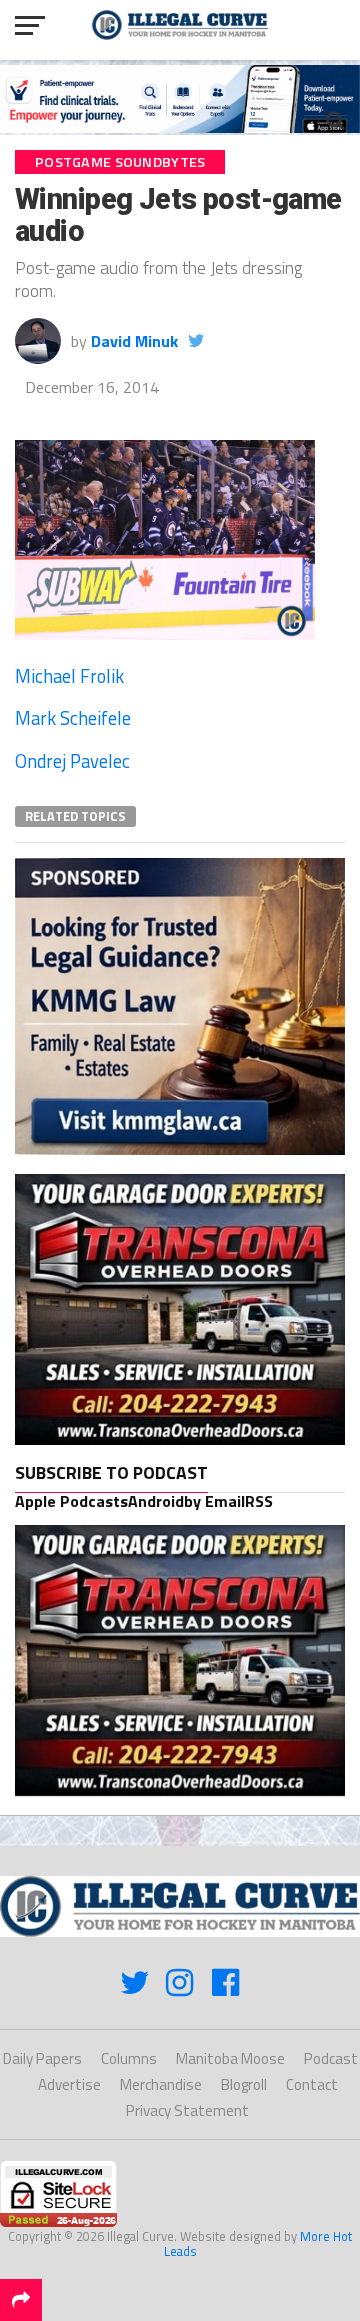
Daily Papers (42, 2058)
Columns (129, 2058)
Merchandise (161, 2084)
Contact (312, 2084)
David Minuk (134, 341)
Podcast (331, 2058)
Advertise (69, 2084)
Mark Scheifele (73, 718)
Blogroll (244, 2084)
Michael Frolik (69, 676)
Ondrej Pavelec (72, 761)
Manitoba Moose (230, 2058)
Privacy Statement (187, 2110)
